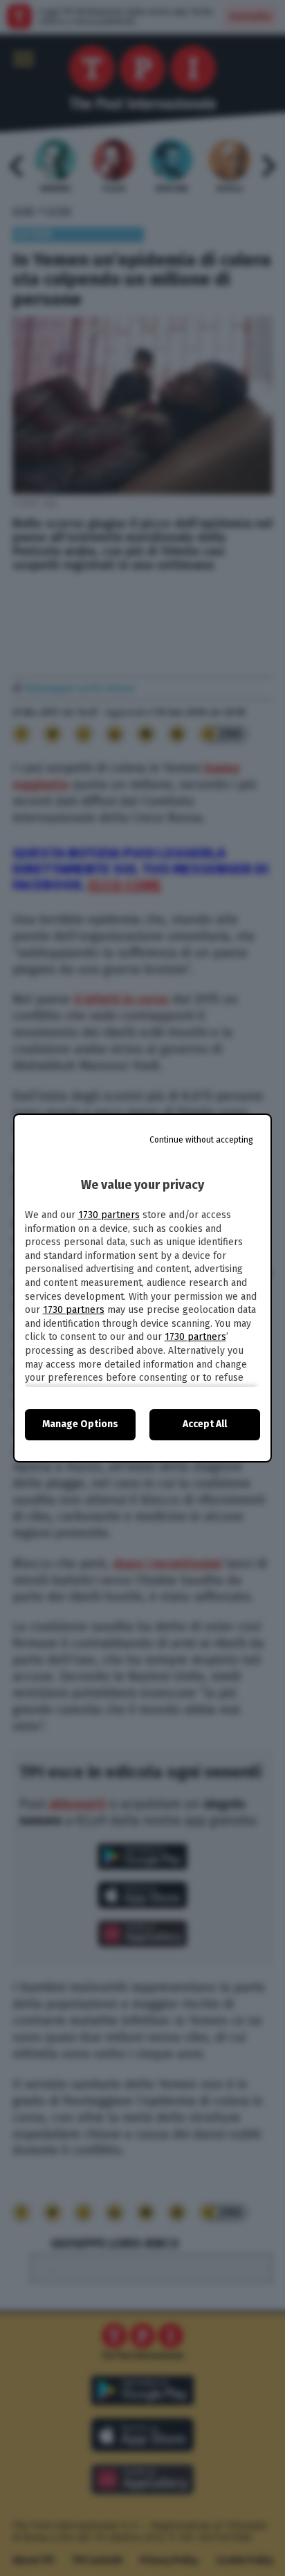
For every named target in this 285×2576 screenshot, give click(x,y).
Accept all (205, 1424)
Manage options (80, 1424)
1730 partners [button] (109, 1215)
